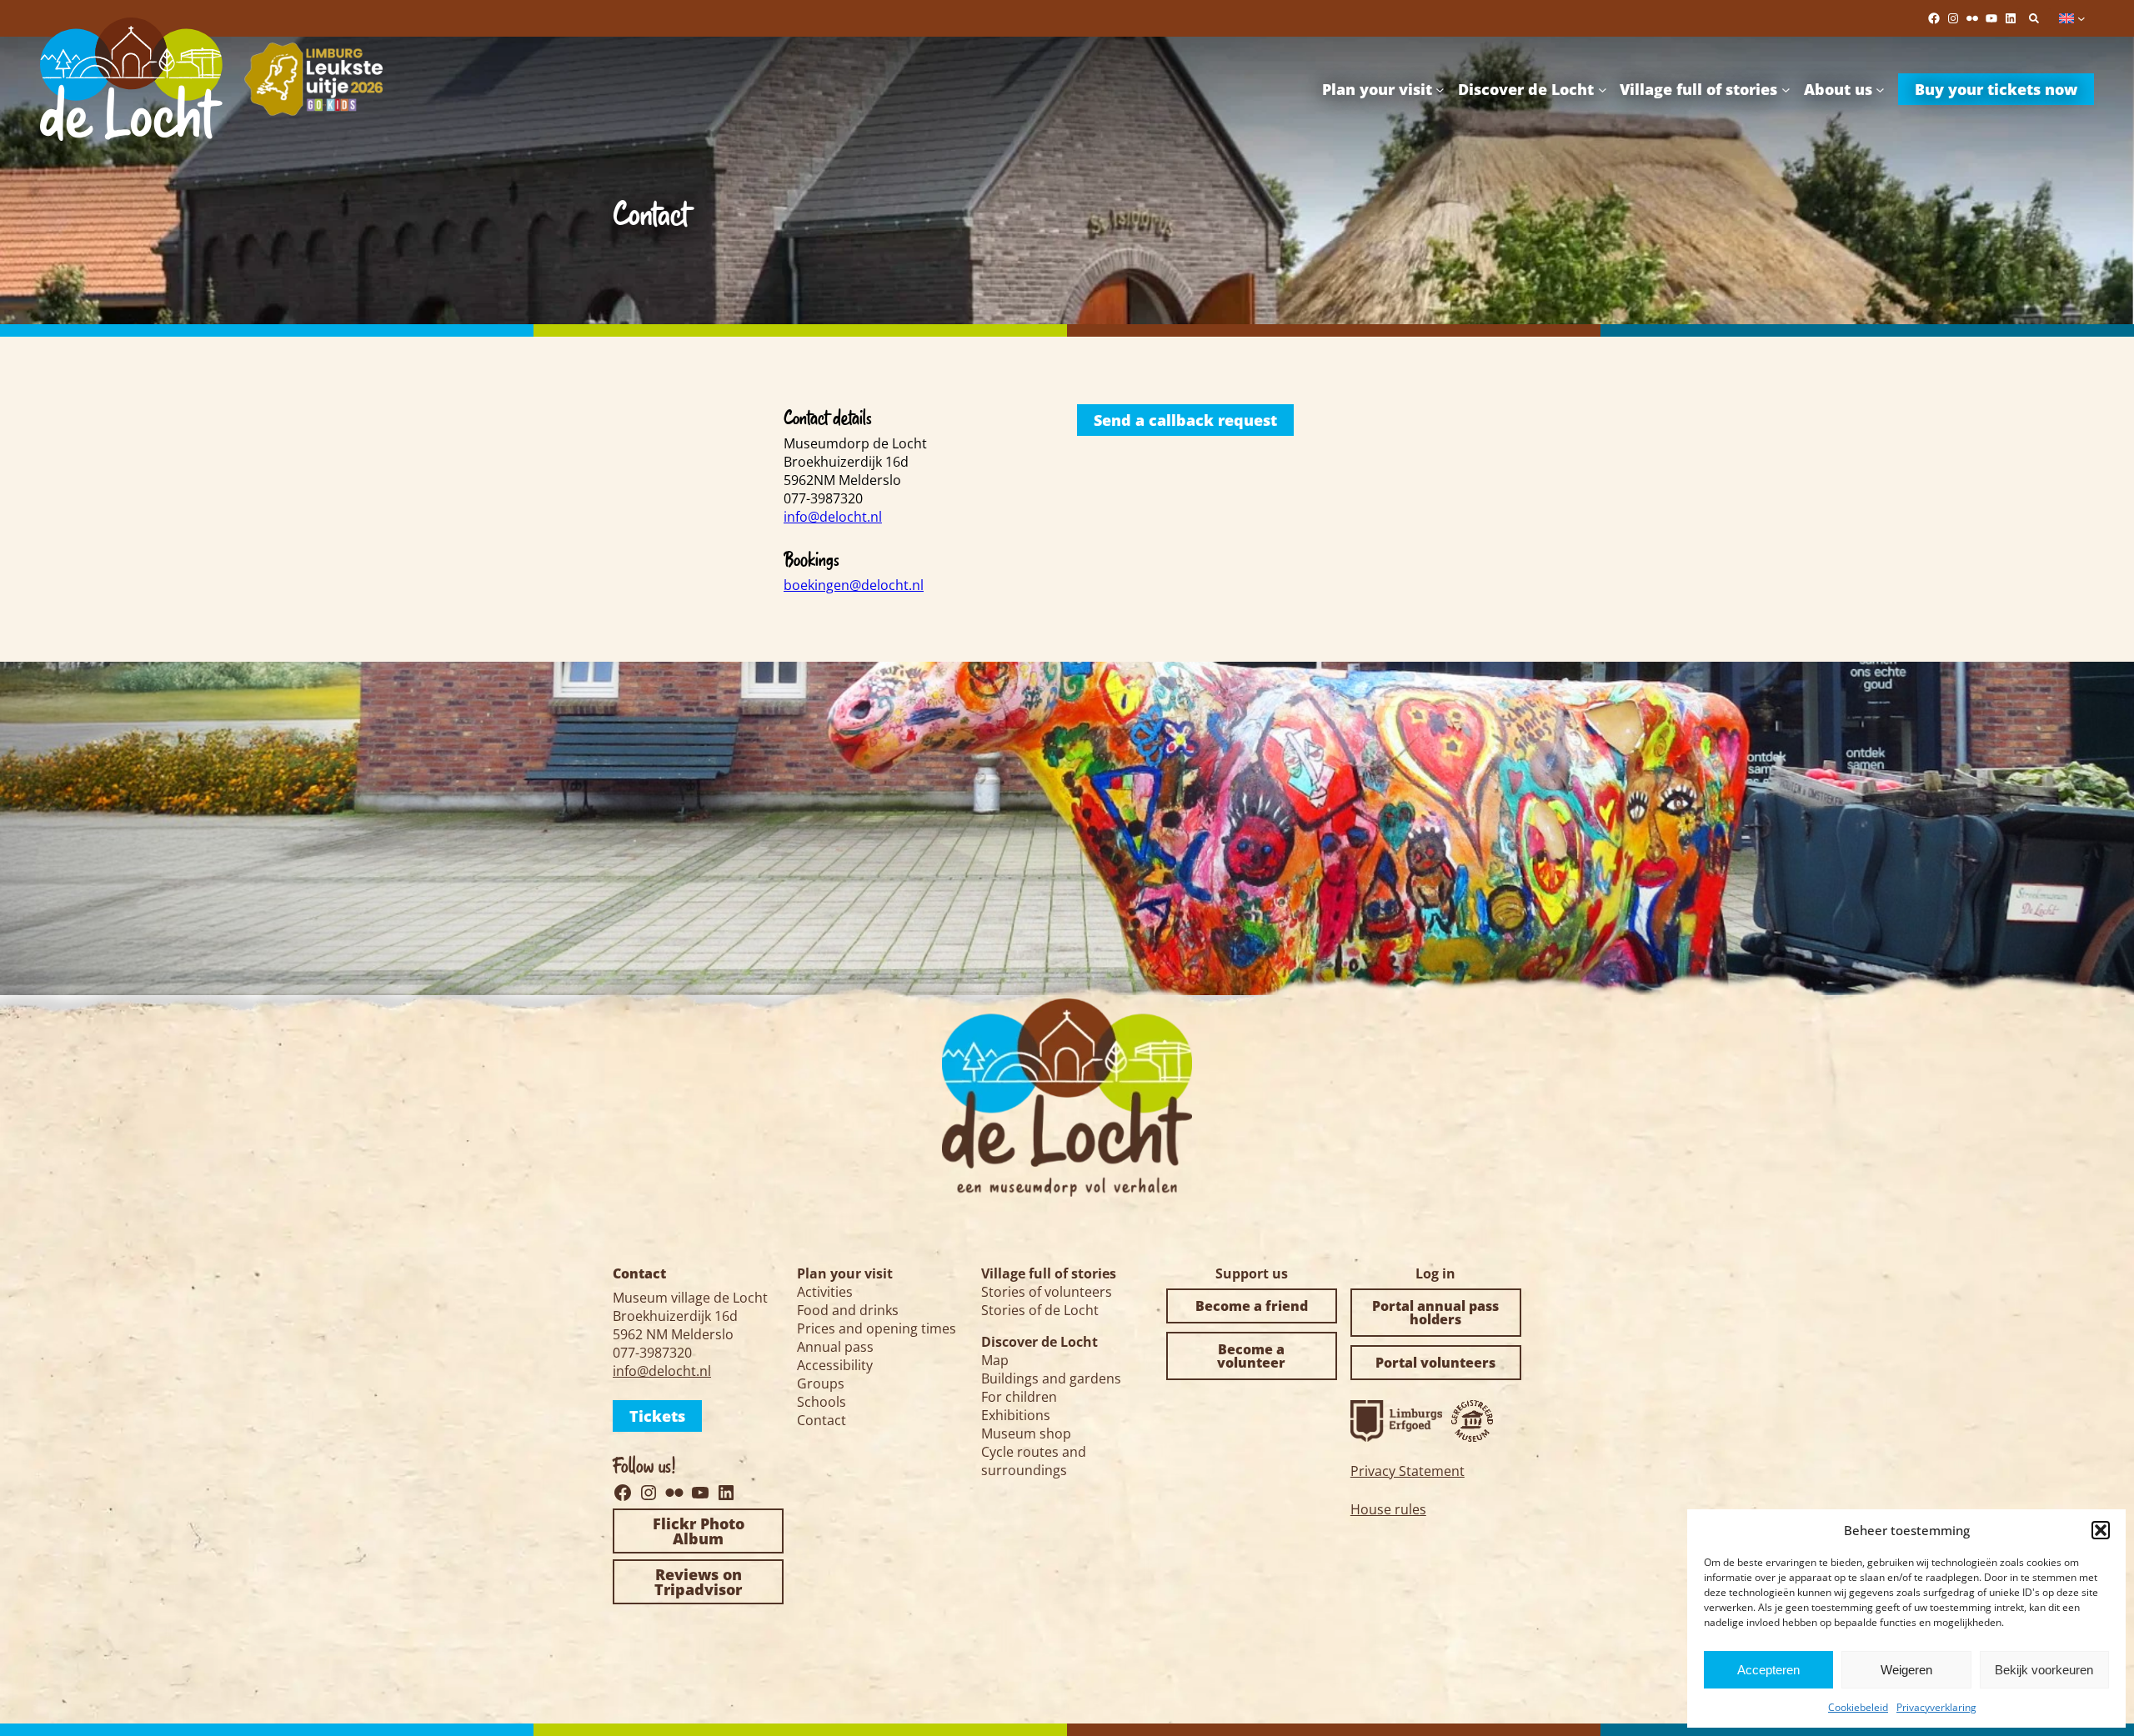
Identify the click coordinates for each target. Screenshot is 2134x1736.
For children (1019, 1397)
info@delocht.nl (833, 517)
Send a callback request (1185, 420)
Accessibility (835, 1365)
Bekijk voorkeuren (2044, 1670)
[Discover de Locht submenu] (1603, 89)
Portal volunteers (1435, 1363)
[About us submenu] (1880, 89)
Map (995, 1360)
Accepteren (1768, 1670)
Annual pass (835, 1347)
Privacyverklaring (1936, 1707)
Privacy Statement (1408, 1471)
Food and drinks (848, 1310)
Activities (825, 1292)
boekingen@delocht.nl (854, 585)
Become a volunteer (1251, 1356)
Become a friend (1252, 1306)
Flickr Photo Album (699, 1531)
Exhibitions (1016, 1415)
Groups (821, 1383)
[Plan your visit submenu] (1440, 89)
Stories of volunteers (1047, 1292)
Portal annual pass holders (1435, 1313)
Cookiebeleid (1858, 1707)
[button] (2101, 1530)
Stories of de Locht (1040, 1310)
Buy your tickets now (1996, 89)
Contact (822, 1420)
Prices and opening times (877, 1328)
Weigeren (1906, 1670)
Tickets (657, 1416)
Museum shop (1026, 1433)
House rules (1388, 1509)
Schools (822, 1402)
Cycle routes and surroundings (1034, 1461)
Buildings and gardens (1051, 1378)
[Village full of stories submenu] (1786, 89)
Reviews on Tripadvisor (698, 1582)
